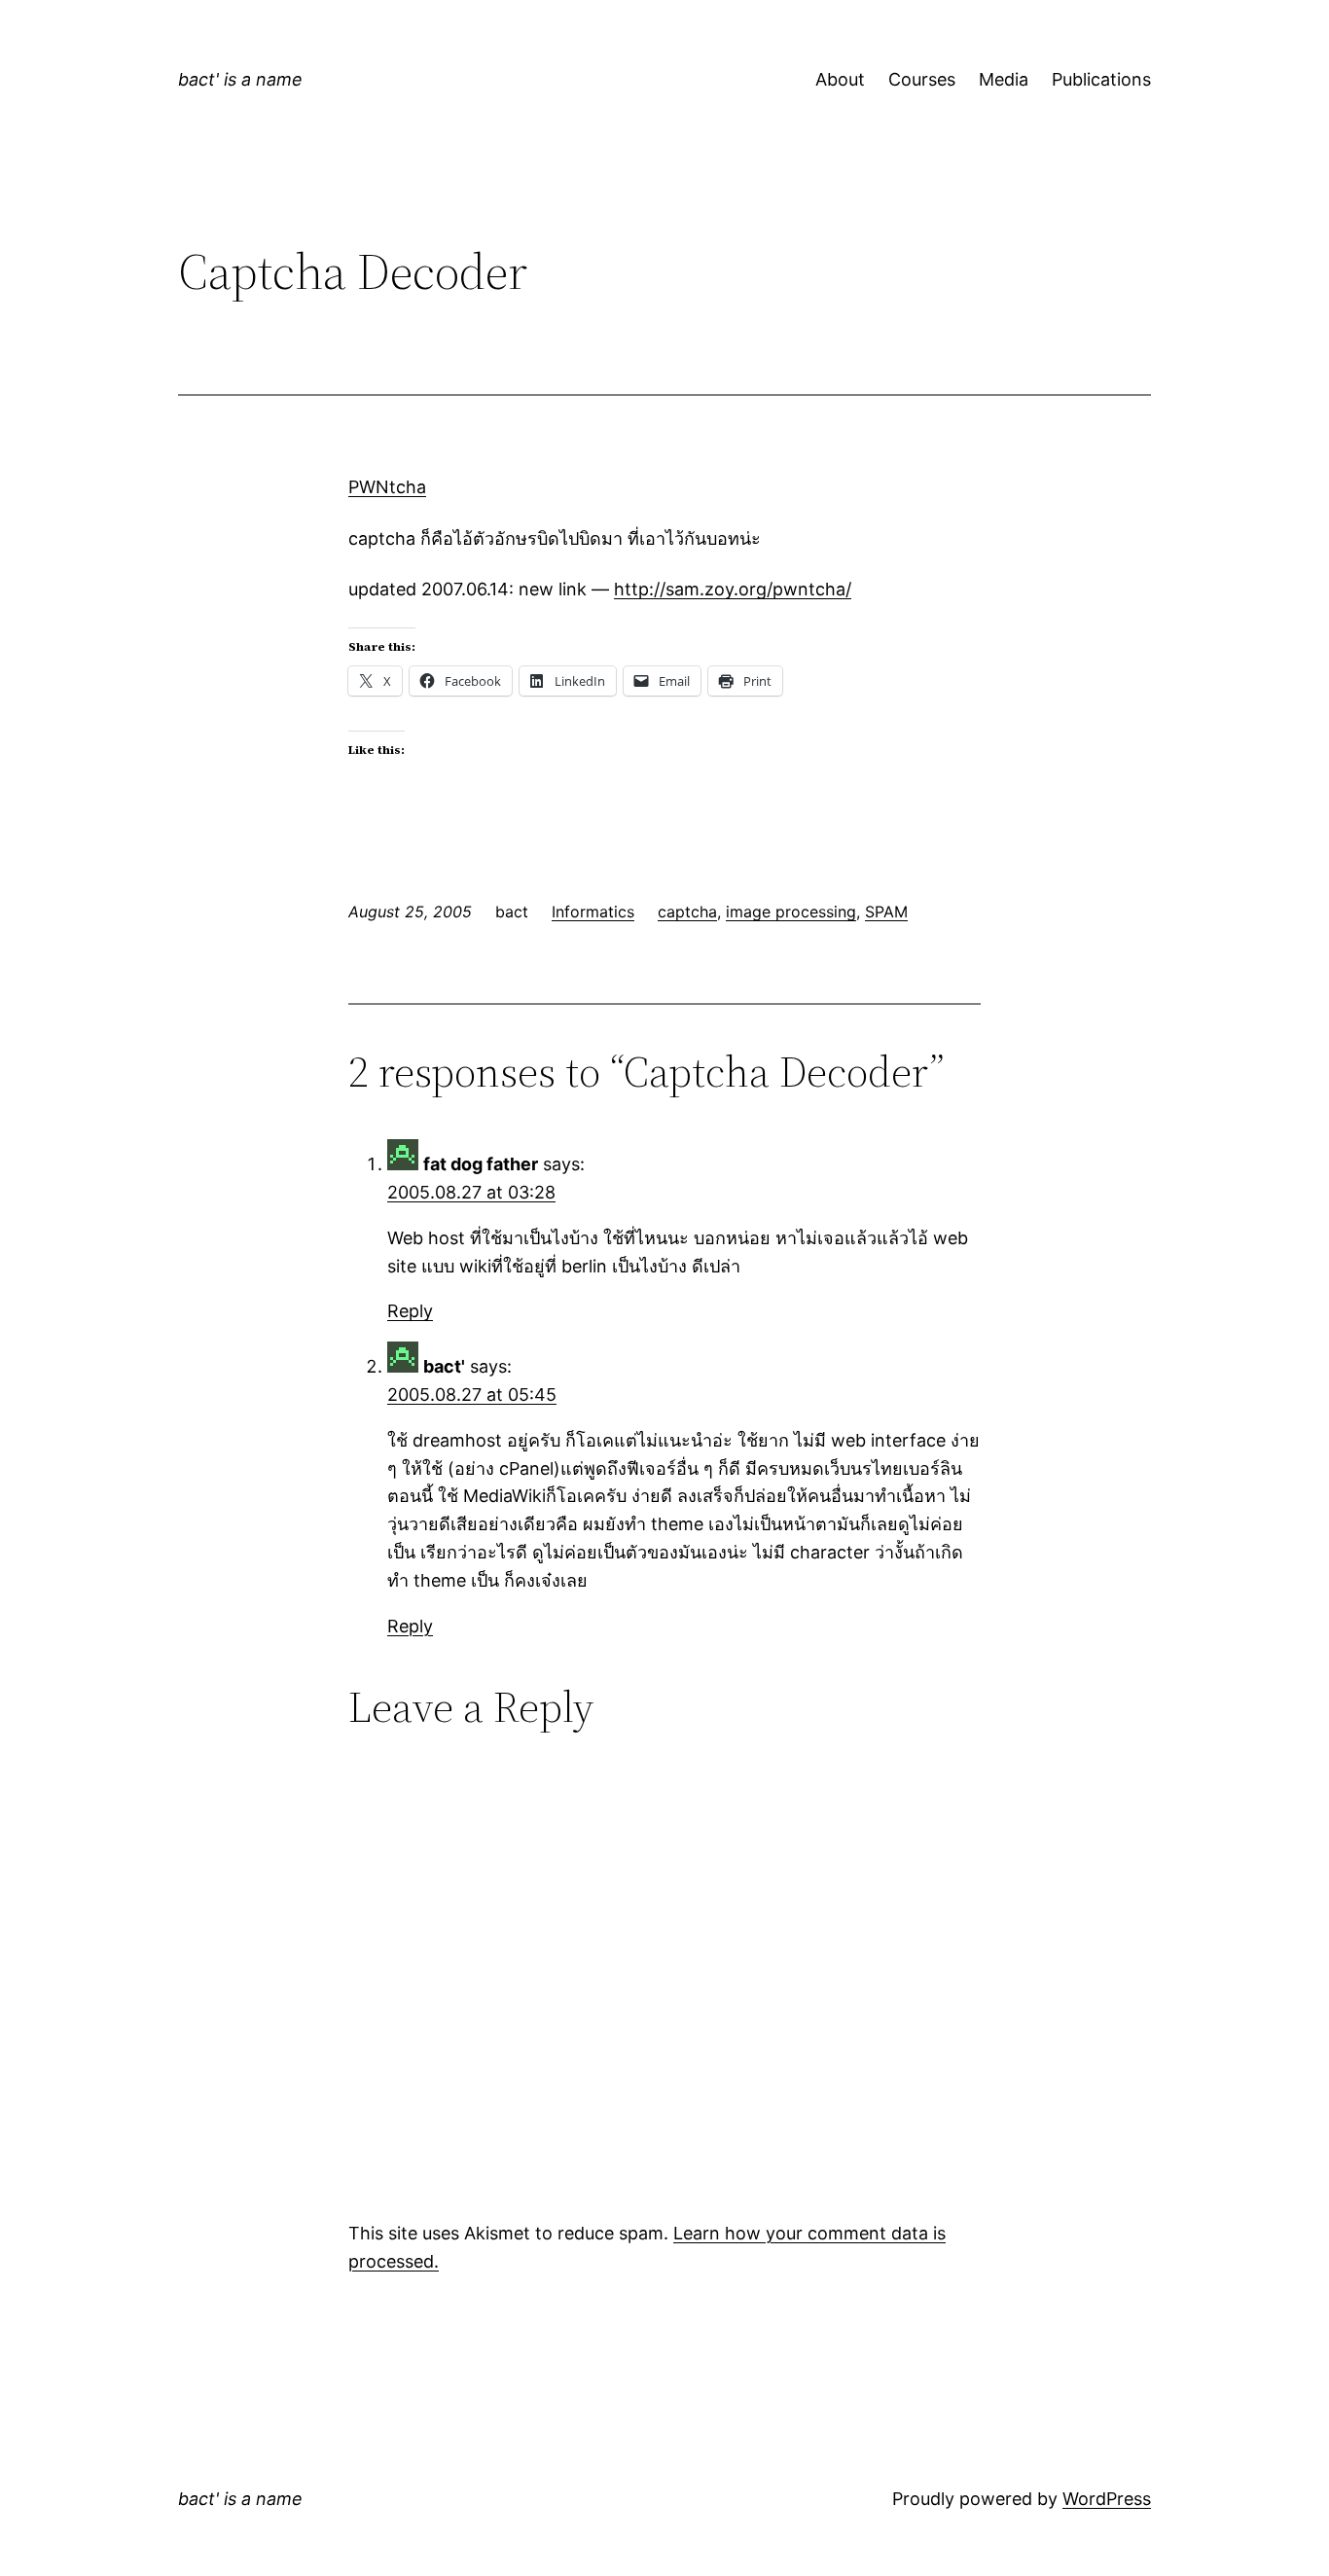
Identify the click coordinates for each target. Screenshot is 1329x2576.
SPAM (886, 912)
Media (1004, 79)
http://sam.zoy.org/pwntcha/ (733, 589)
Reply (410, 1311)
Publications (1101, 79)
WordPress (1107, 2499)
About (840, 79)
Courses (922, 79)
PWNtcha (387, 487)
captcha (687, 912)
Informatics (593, 912)
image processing (791, 912)
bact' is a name (240, 79)
